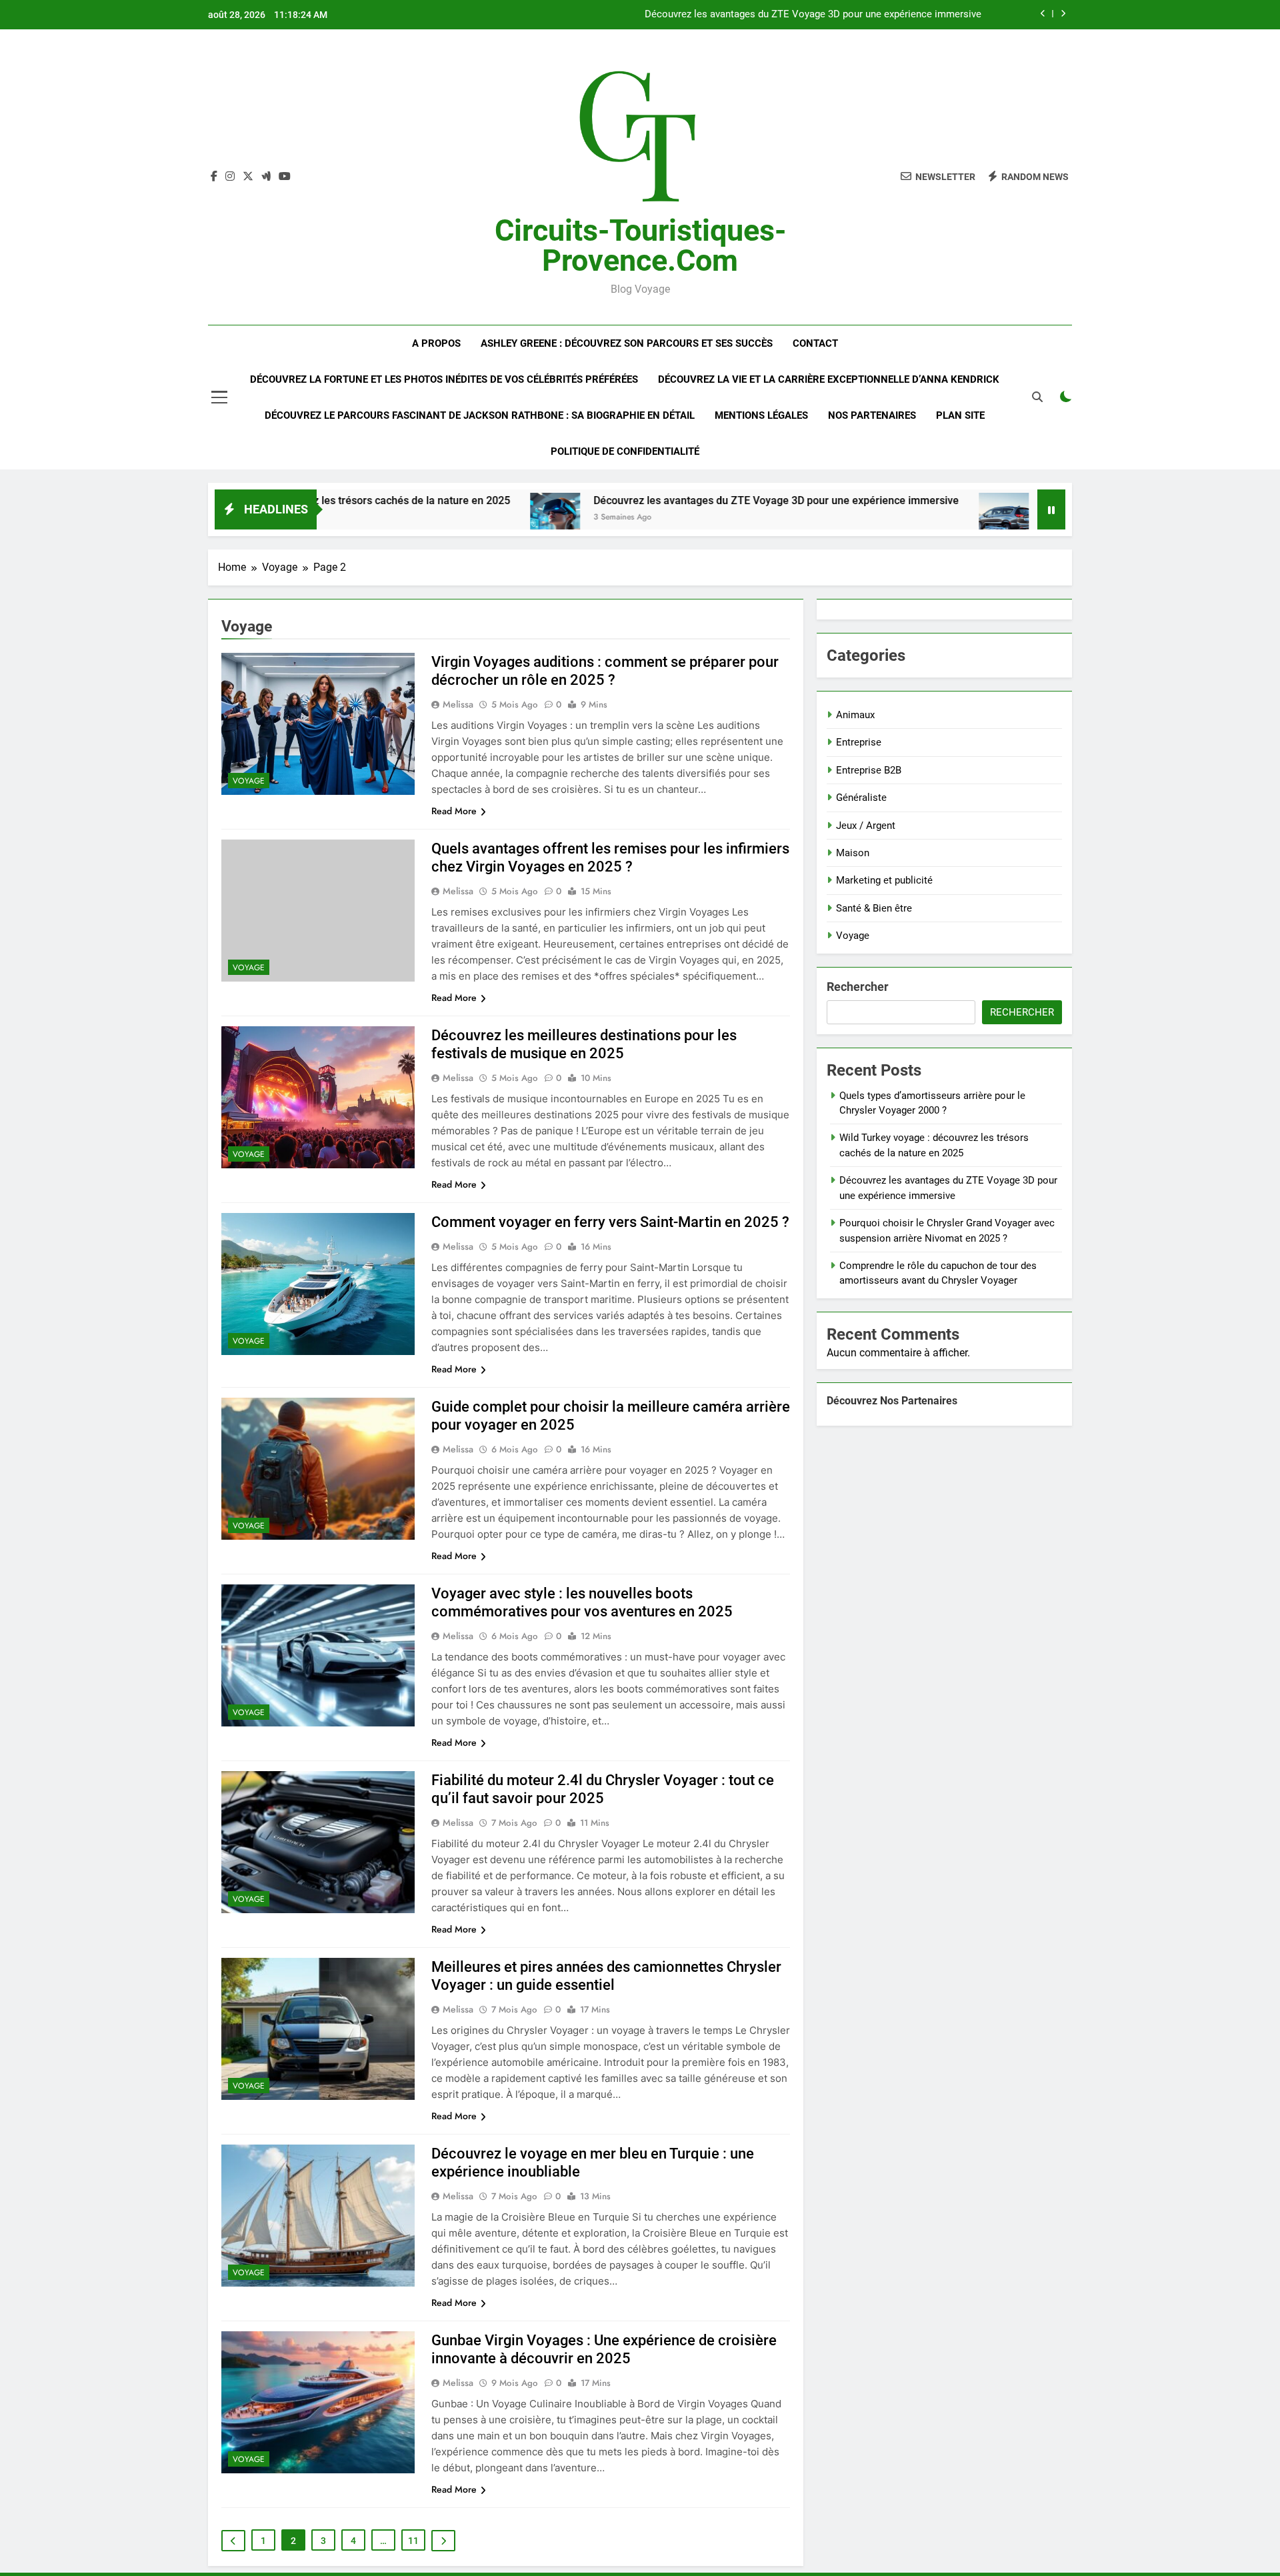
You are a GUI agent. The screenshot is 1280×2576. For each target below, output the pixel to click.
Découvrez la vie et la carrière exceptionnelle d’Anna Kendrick (829, 379)
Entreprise (859, 742)
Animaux (855, 715)
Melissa (458, 704)
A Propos (436, 343)
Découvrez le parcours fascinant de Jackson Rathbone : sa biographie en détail (480, 415)
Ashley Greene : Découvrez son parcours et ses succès (627, 343)
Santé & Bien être (874, 908)
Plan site (960, 415)
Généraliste (861, 798)
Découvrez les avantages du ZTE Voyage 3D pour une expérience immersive (655, 500)
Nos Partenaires (872, 415)
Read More (454, 811)
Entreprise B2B (869, 770)
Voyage (249, 781)
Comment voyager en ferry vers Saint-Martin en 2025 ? (610, 1222)
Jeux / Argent (866, 826)
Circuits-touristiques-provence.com (640, 245)
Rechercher (858, 987)
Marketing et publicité (884, 880)
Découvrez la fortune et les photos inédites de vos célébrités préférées (444, 379)
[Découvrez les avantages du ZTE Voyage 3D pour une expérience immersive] (434, 518)
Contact (815, 343)
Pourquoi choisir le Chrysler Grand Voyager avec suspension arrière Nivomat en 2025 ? (788, 15)
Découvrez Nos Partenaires (892, 1401)
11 (413, 2541)
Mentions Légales (761, 415)
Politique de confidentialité (625, 451)
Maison (853, 853)
